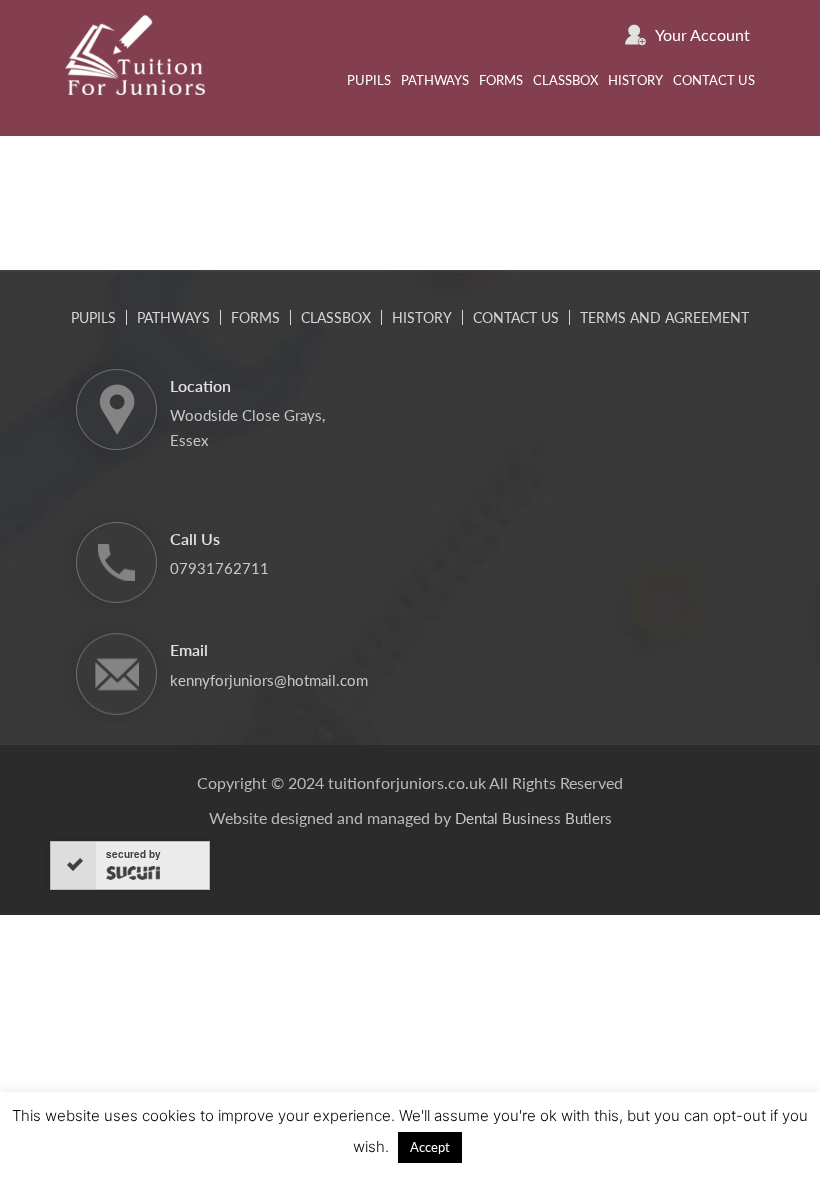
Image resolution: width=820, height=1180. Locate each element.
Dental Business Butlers (533, 818)
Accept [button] (430, 1147)
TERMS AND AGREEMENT (664, 317)
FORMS (501, 80)
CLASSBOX (565, 80)
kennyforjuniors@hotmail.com (269, 680)
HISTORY (635, 80)
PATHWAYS (435, 80)
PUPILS (369, 80)
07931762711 (219, 568)
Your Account (702, 34)
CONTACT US (714, 80)
